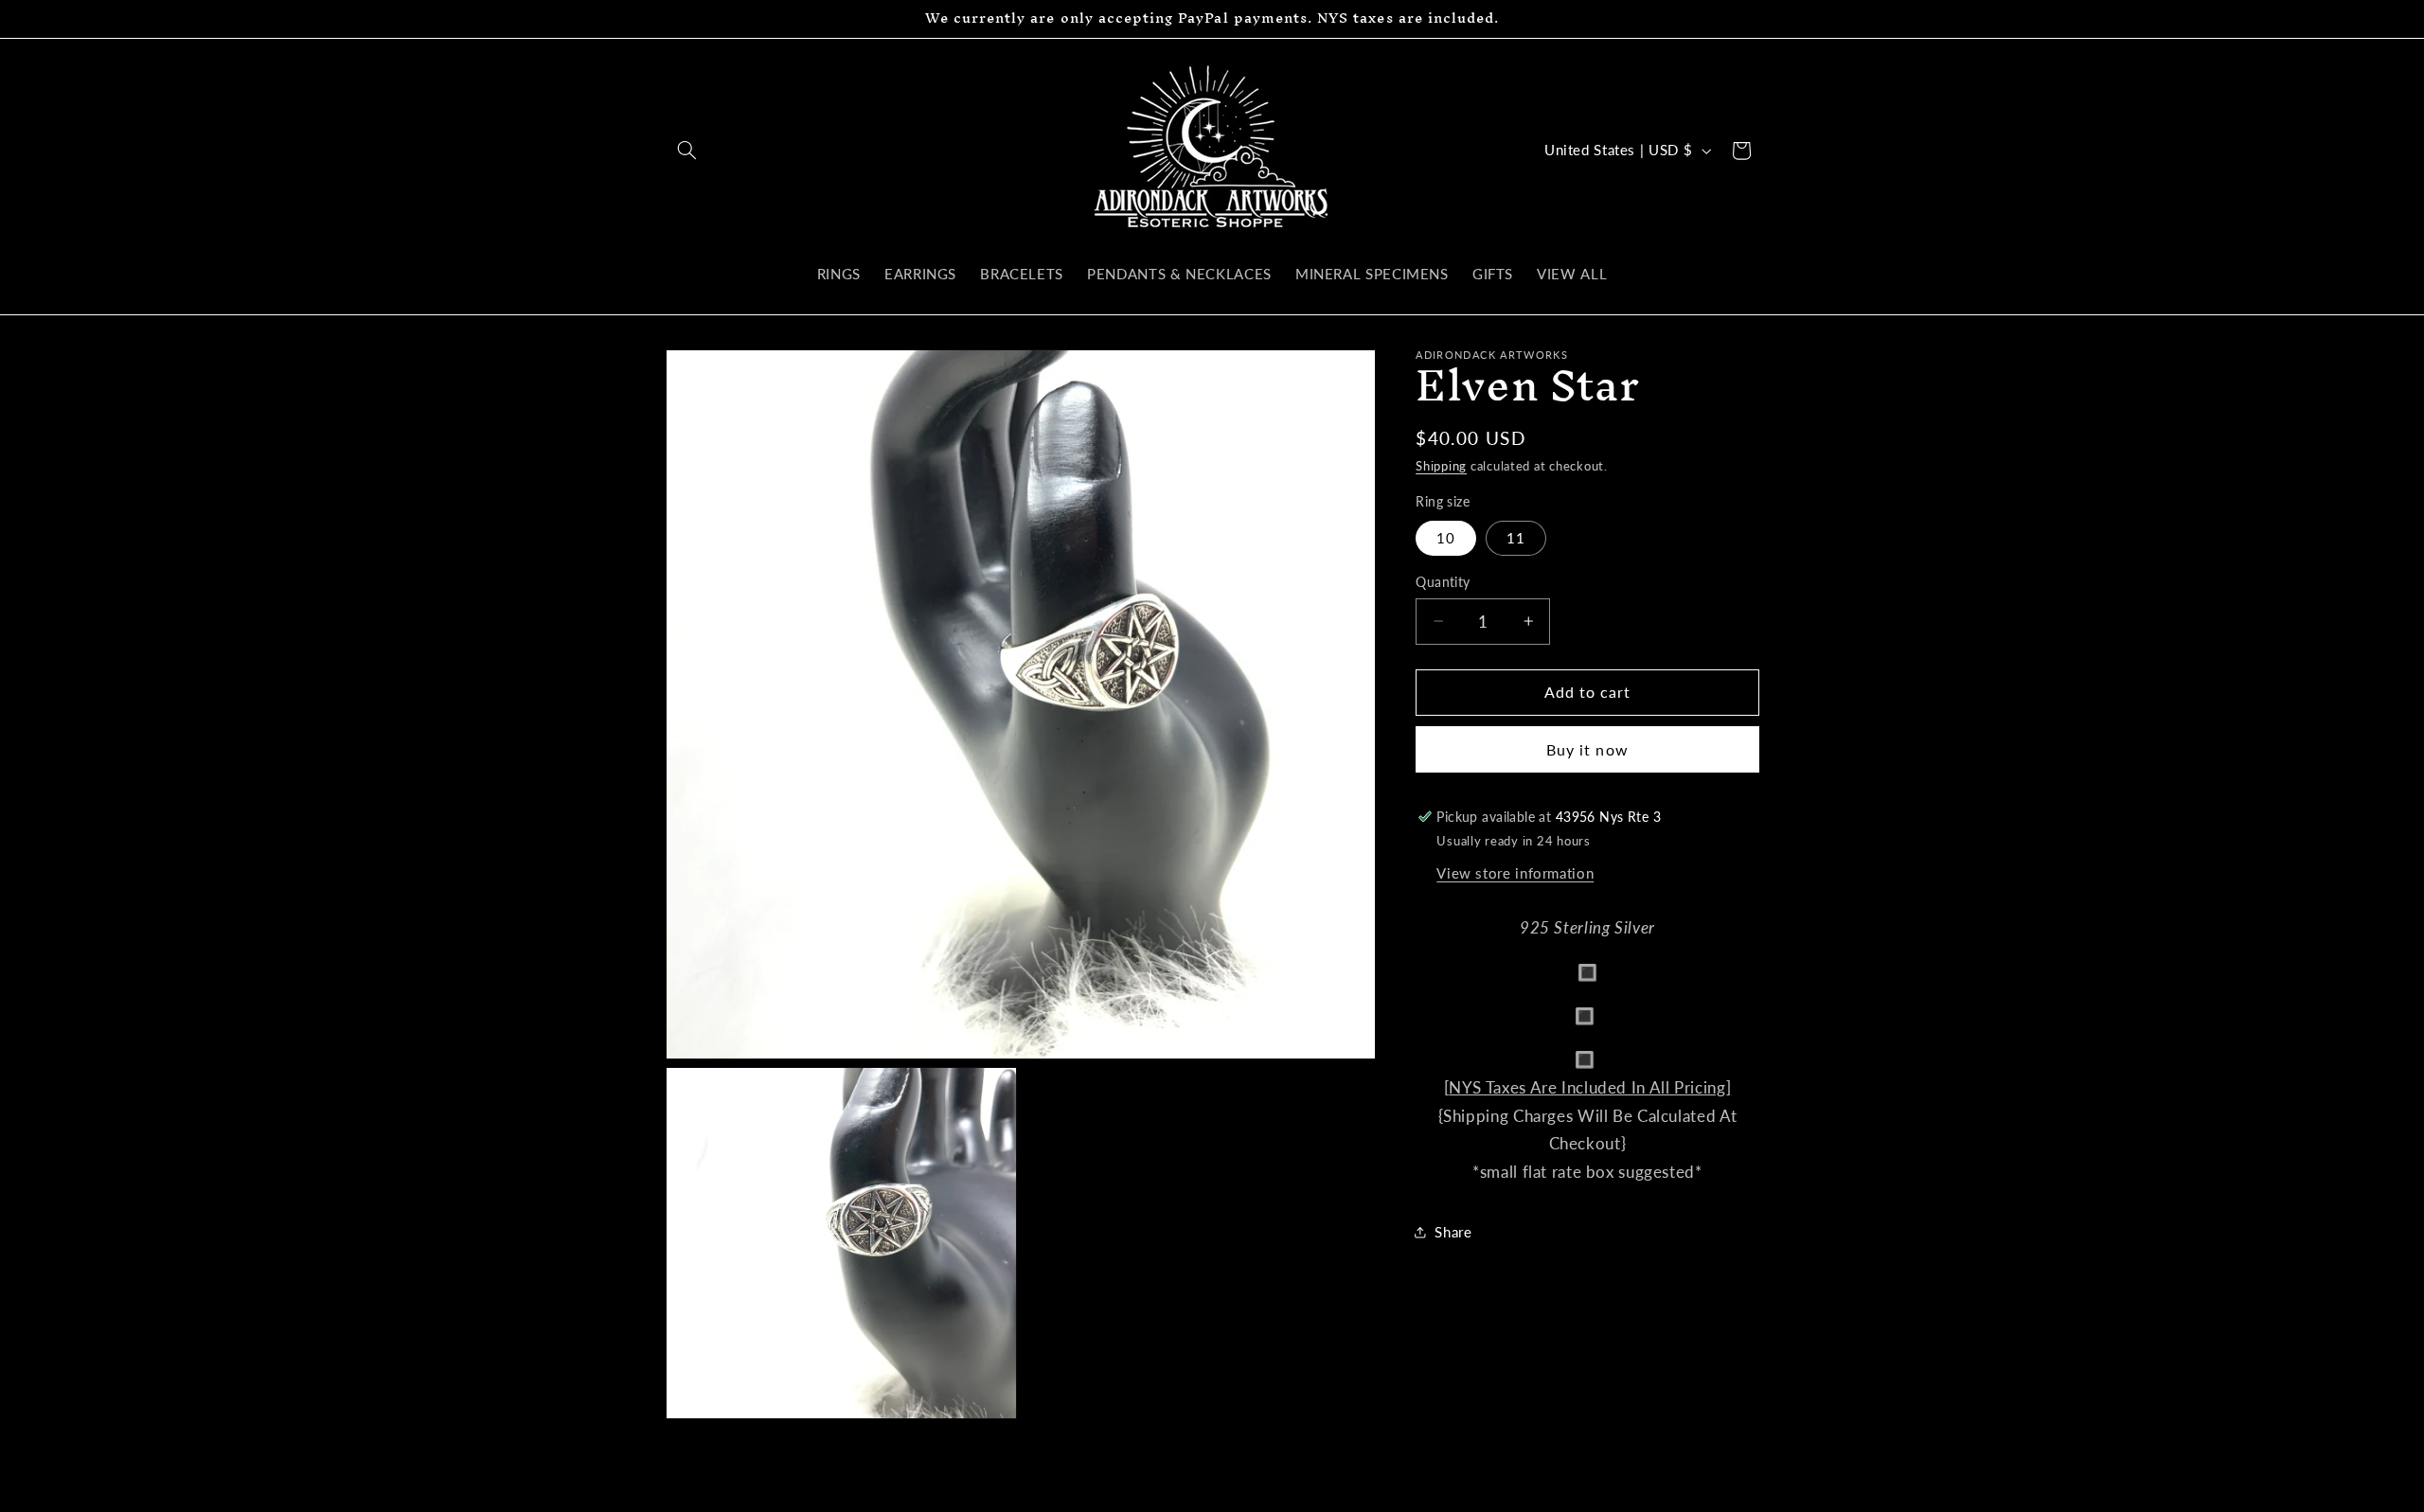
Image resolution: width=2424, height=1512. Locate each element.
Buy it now (1587, 749)
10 (1446, 538)
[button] (687, 151)
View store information (1515, 873)
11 (1516, 538)
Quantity (1443, 582)
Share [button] (1453, 1232)
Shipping (1441, 466)
